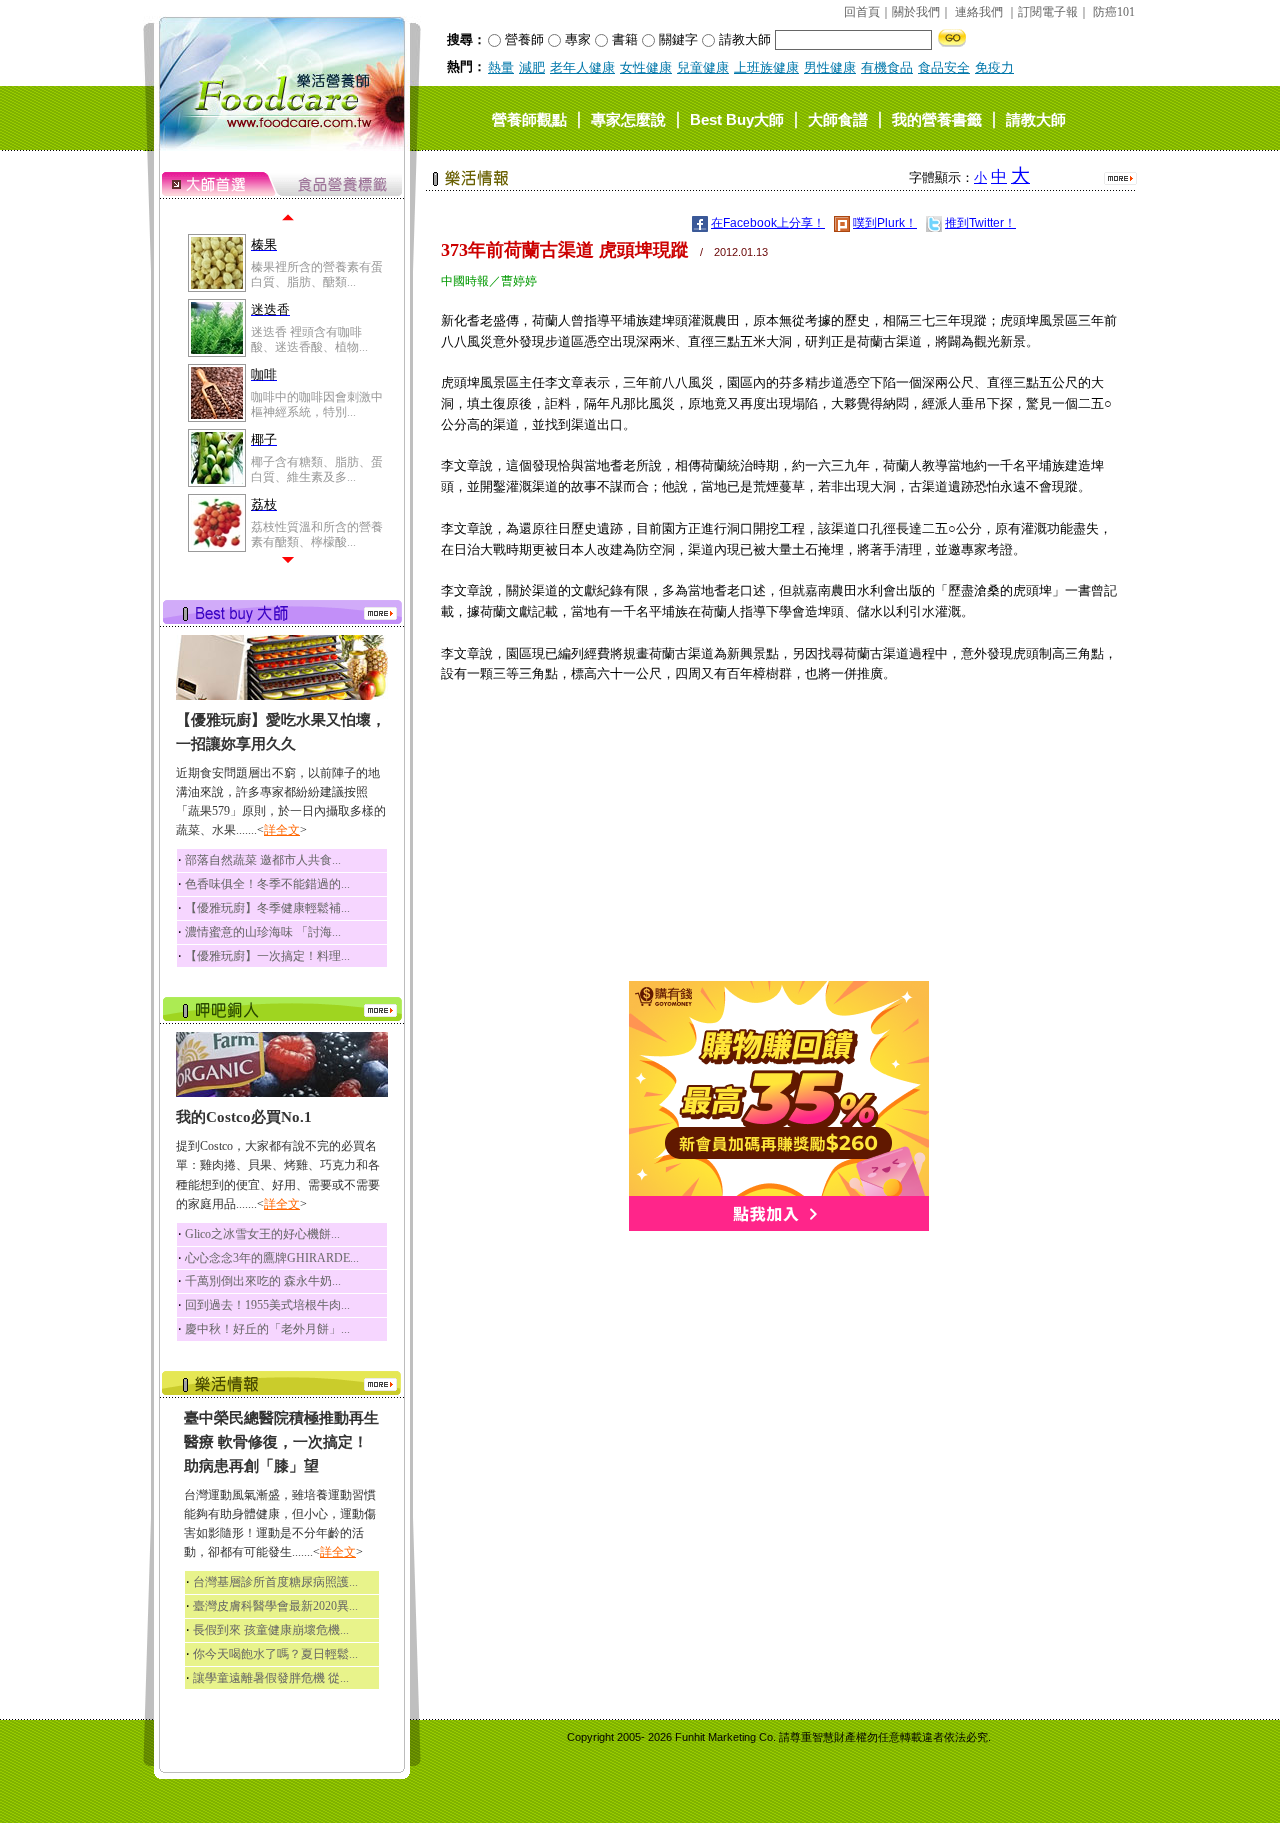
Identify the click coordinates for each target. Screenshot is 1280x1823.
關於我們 (916, 12)
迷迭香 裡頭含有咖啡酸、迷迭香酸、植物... (309, 339)
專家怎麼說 (628, 118)
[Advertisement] (779, 841)
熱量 (501, 67)
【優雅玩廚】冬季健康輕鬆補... (267, 908)
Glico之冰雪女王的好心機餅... (262, 1234)
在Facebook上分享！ (768, 223)
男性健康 (830, 67)
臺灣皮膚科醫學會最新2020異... (275, 1606)
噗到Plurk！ (885, 223)
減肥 (532, 67)
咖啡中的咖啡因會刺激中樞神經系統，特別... (317, 404)
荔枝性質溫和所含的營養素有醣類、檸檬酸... (317, 534)
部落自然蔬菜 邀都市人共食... (263, 860)
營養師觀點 (529, 118)
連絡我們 (979, 12)
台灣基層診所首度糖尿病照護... (275, 1582)
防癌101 (1114, 12)
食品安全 (944, 67)
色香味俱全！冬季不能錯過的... (267, 884)
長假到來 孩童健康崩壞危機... (271, 1630)
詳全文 (282, 830)
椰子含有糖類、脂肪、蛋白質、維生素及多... (317, 469)
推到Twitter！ (980, 223)
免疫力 (994, 67)
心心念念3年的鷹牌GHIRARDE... (272, 1258)
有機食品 (887, 67)
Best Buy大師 (737, 118)
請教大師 (1036, 118)
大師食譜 (838, 118)
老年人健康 (582, 67)
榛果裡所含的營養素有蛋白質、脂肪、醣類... (317, 274)
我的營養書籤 (937, 118)
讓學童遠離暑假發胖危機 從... (271, 1678)
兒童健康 (703, 67)
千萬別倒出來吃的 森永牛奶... (263, 1281)
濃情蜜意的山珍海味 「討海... (263, 932)
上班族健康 (766, 67)
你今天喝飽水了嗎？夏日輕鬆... (275, 1654)
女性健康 (646, 67)
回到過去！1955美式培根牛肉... (267, 1305)
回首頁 (862, 12)
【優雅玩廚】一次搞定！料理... (267, 956)
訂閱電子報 (1048, 12)
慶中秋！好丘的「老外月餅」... (267, 1329)
